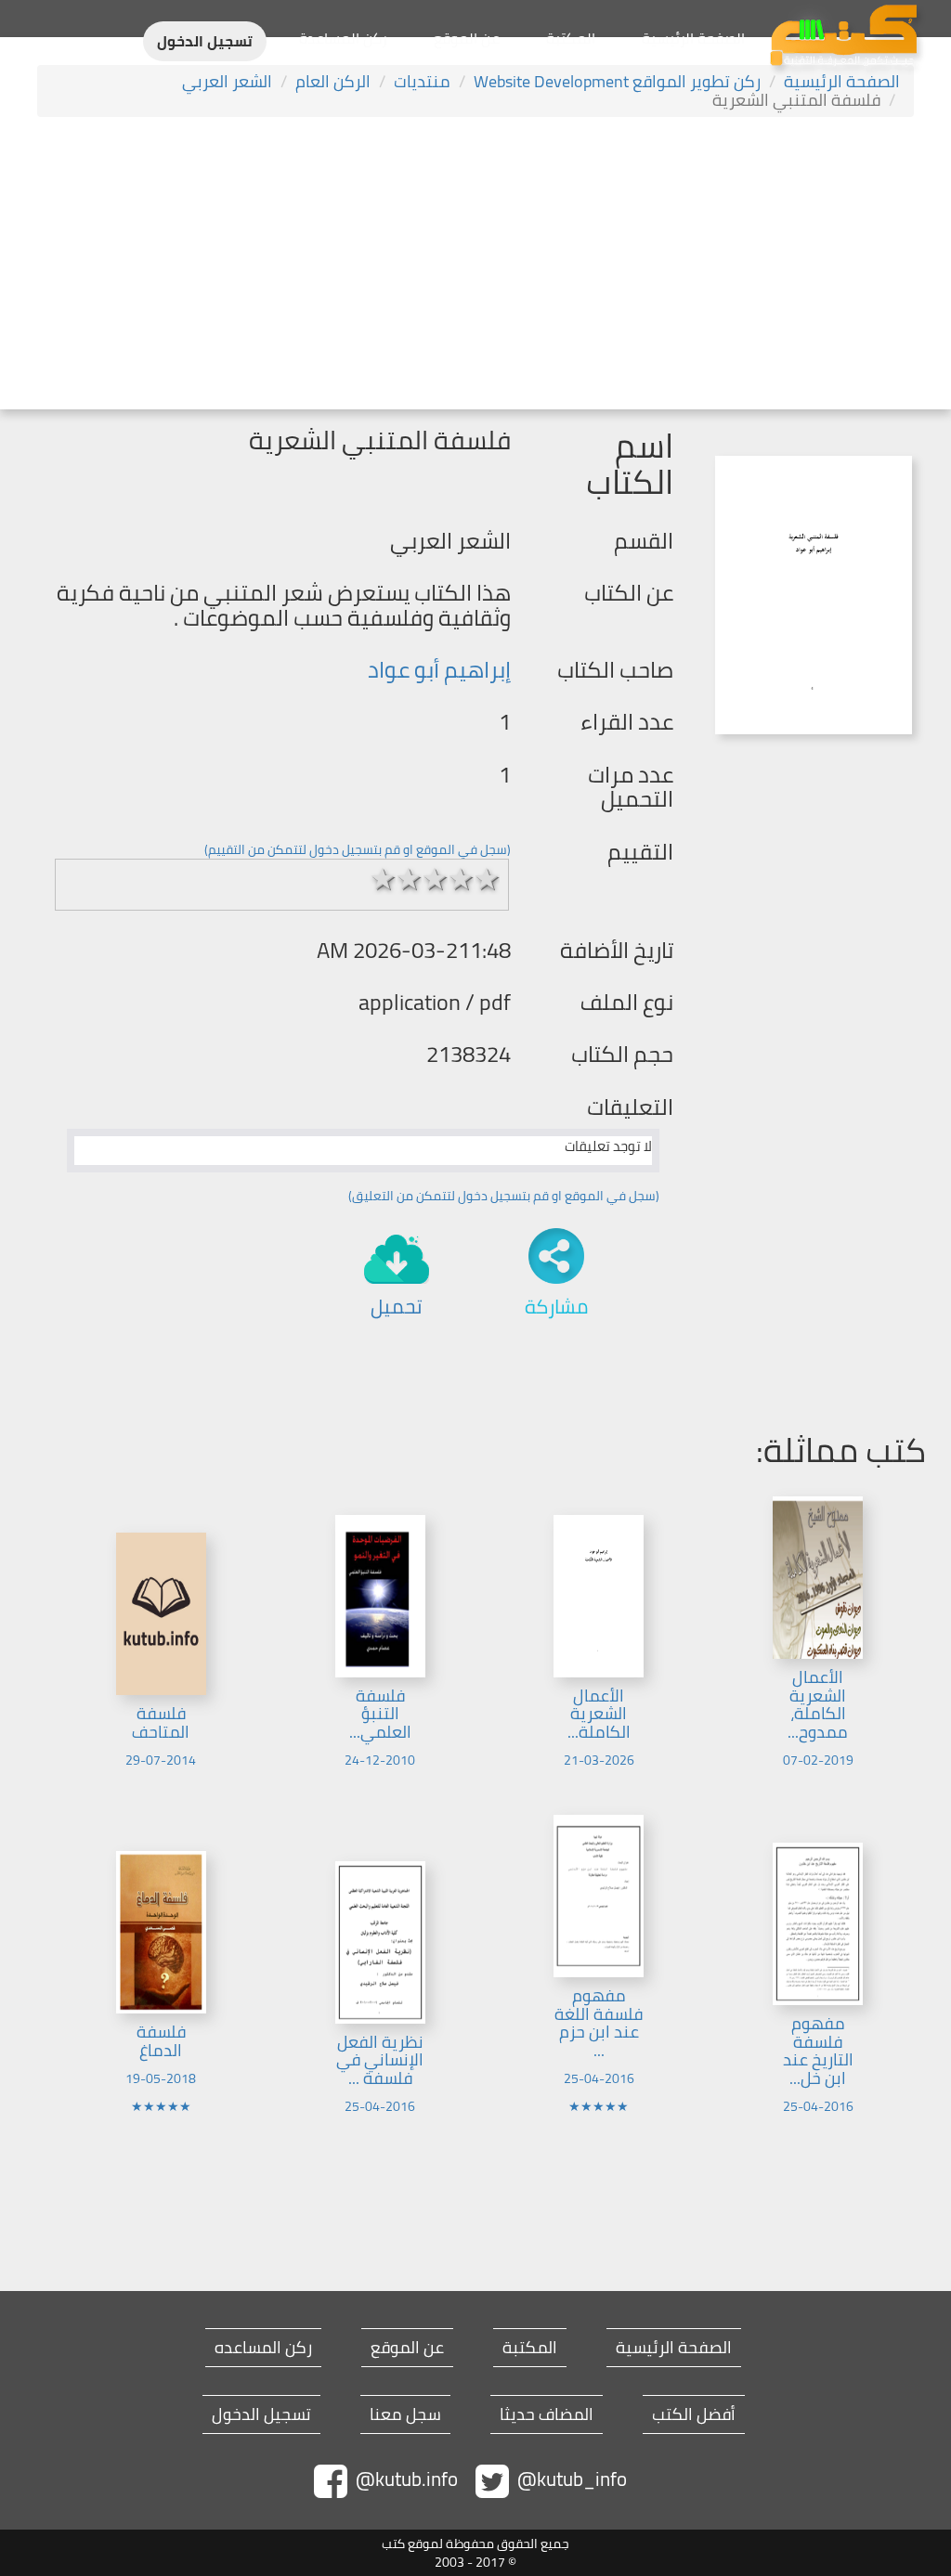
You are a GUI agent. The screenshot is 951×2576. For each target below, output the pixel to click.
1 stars (383, 879)
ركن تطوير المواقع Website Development (617, 81)
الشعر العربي (227, 81)
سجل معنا (405, 2414)
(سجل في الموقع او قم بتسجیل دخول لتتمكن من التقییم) (358, 849)
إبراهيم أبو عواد (439, 670)
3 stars (435, 879)
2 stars (409, 879)
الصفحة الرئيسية (693, 38)
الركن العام (333, 81)
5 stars (487, 879)
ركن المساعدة (343, 38)
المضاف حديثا (547, 2414)
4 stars (461, 879)
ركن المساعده (263, 2348)
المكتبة (571, 38)
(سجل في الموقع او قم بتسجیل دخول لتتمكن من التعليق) (504, 1196)
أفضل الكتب (694, 2414)
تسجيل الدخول (205, 41)
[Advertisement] (475, 265)
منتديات (422, 81)
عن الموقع (467, 38)
